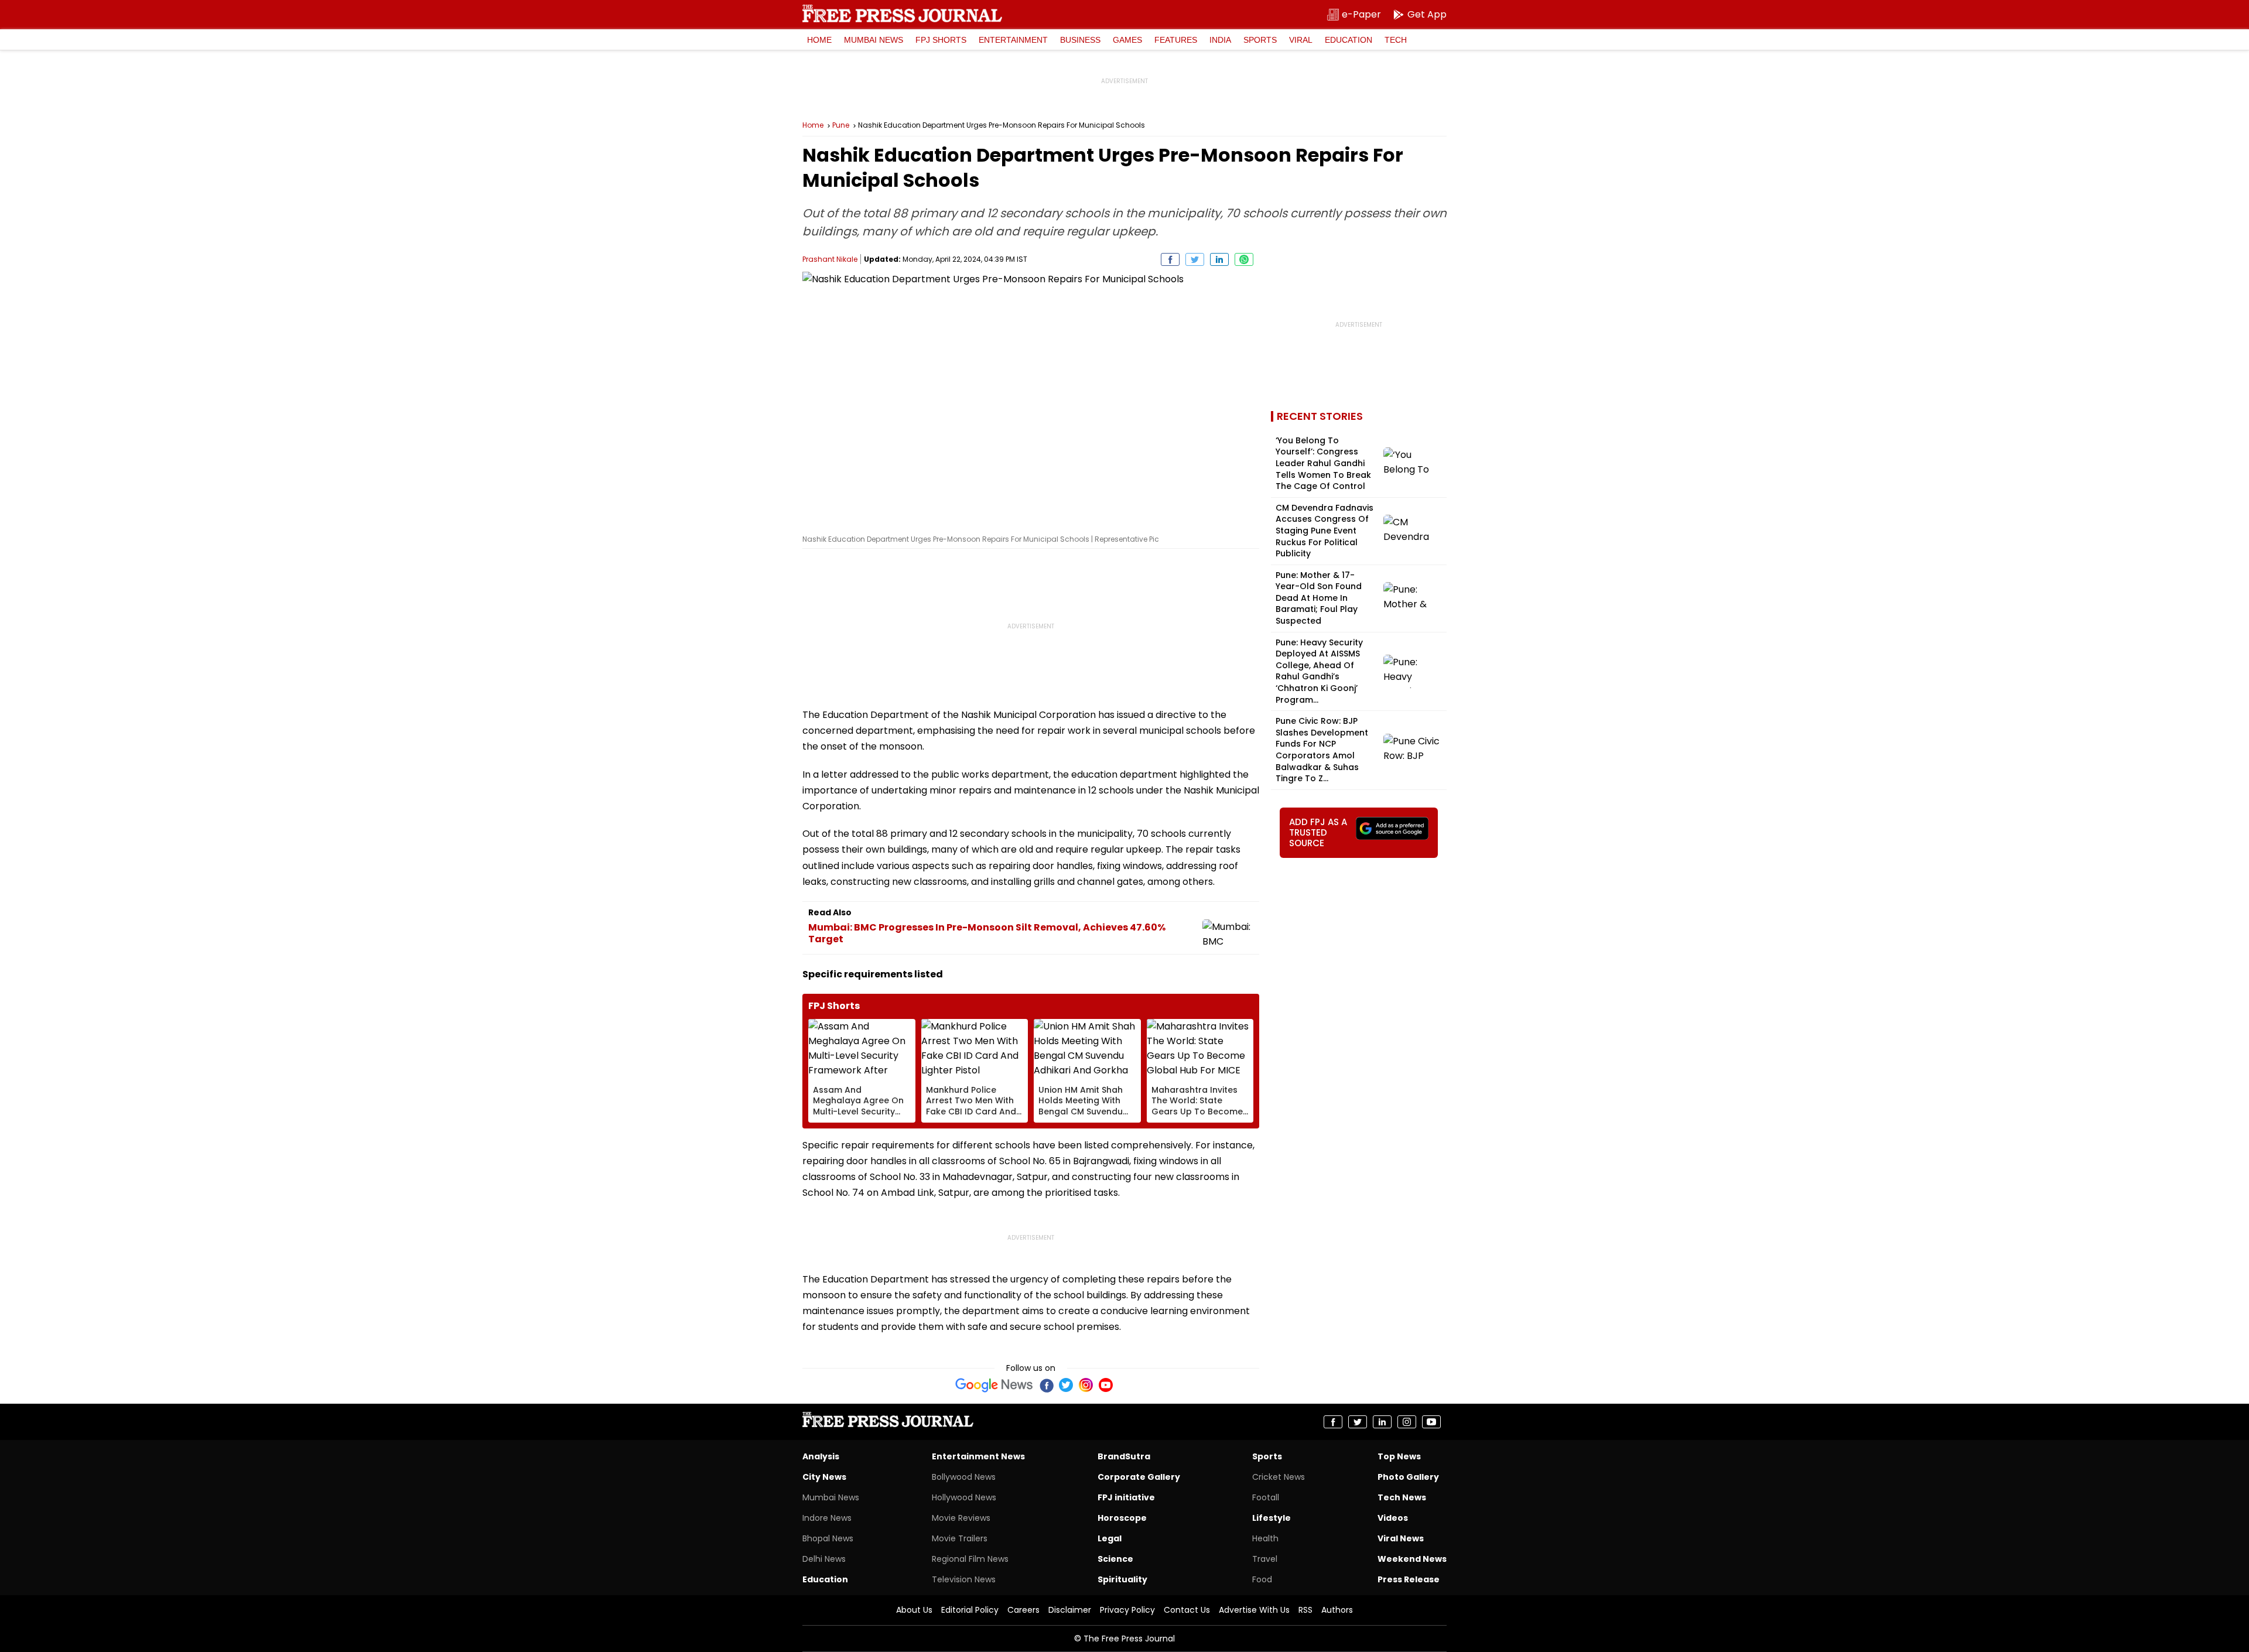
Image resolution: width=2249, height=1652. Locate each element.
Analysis (821, 1456)
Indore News (827, 1518)
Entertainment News (978, 1456)
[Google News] (994, 1385)
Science (1115, 1559)
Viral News (1401, 1538)
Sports (1260, 40)
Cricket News (1279, 1477)
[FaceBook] (1046, 1385)
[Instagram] (1086, 1385)
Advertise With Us (1254, 1610)
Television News (964, 1579)
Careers (1023, 1610)
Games (1127, 40)
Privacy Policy (1127, 1610)
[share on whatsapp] (1244, 259)
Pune (841, 125)
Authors (1337, 1610)
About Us (914, 1610)
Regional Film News (970, 1559)
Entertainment (1013, 40)
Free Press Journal (902, 13)
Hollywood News (964, 1497)
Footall (1266, 1497)
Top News (1399, 1456)
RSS (1305, 1610)
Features (1176, 40)
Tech (1396, 40)
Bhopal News (828, 1538)
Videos (1393, 1518)
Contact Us (1187, 1610)
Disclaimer (1070, 1610)
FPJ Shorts (941, 40)
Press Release (1409, 1579)
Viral (1301, 40)
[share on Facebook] (1170, 259)
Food (1262, 1579)
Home (819, 40)
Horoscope (1122, 1518)
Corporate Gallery (1139, 1477)
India (1220, 40)
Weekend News (1412, 1559)
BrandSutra (1124, 1456)
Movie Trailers (960, 1538)
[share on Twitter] (1195, 259)
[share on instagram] (1407, 1422)
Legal (1110, 1538)
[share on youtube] (1431, 1422)
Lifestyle (1272, 1518)
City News (824, 1477)
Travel (1265, 1559)
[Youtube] (1106, 1385)
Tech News (1402, 1497)
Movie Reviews (961, 1518)
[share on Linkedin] (1219, 259)
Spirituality (1122, 1579)
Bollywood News (964, 1477)
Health (1265, 1538)
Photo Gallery (1408, 1477)
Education (1349, 40)
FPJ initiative (1126, 1497)
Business (1080, 40)
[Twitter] (1066, 1385)
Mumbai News (874, 40)
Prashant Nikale (830, 259)
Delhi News (824, 1559)
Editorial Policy (970, 1610)
